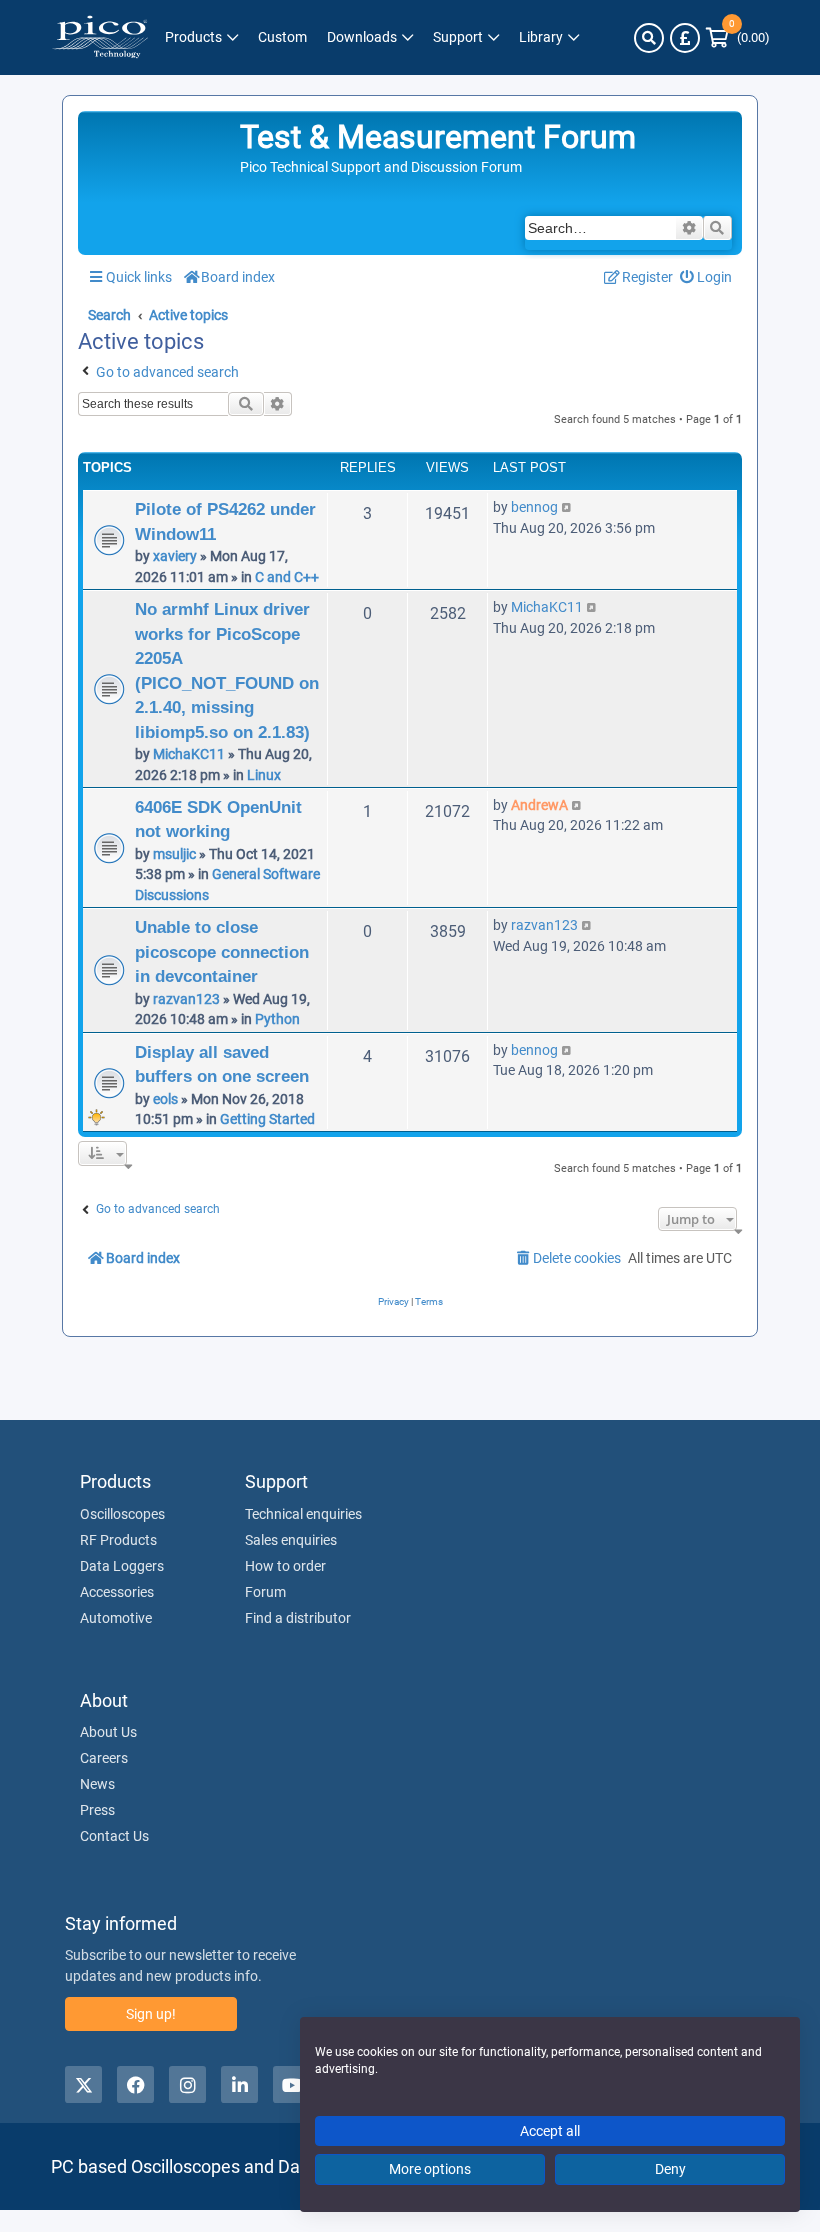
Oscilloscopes (122, 1514)
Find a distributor (298, 1618)
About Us (108, 1732)
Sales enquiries (291, 1540)
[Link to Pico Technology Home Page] (100, 37)
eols (165, 1099)
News (97, 1784)
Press (97, 1810)
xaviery (175, 556)
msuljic (174, 854)
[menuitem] (706, 277)
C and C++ (287, 577)
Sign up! (151, 2014)
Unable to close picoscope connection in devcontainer (222, 951)
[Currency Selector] (685, 38)
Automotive (116, 1618)
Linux (264, 775)
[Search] (649, 38)
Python (277, 1019)
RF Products (118, 1540)
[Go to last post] (567, 507)
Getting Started (267, 1119)
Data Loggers (122, 1566)
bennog (534, 507)
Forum (265, 1592)
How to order (285, 1566)
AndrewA (539, 805)
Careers (104, 1758)
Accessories (117, 1592)
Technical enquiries (303, 1514)
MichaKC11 (189, 754)
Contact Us (114, 1836)
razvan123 (186, 999)
